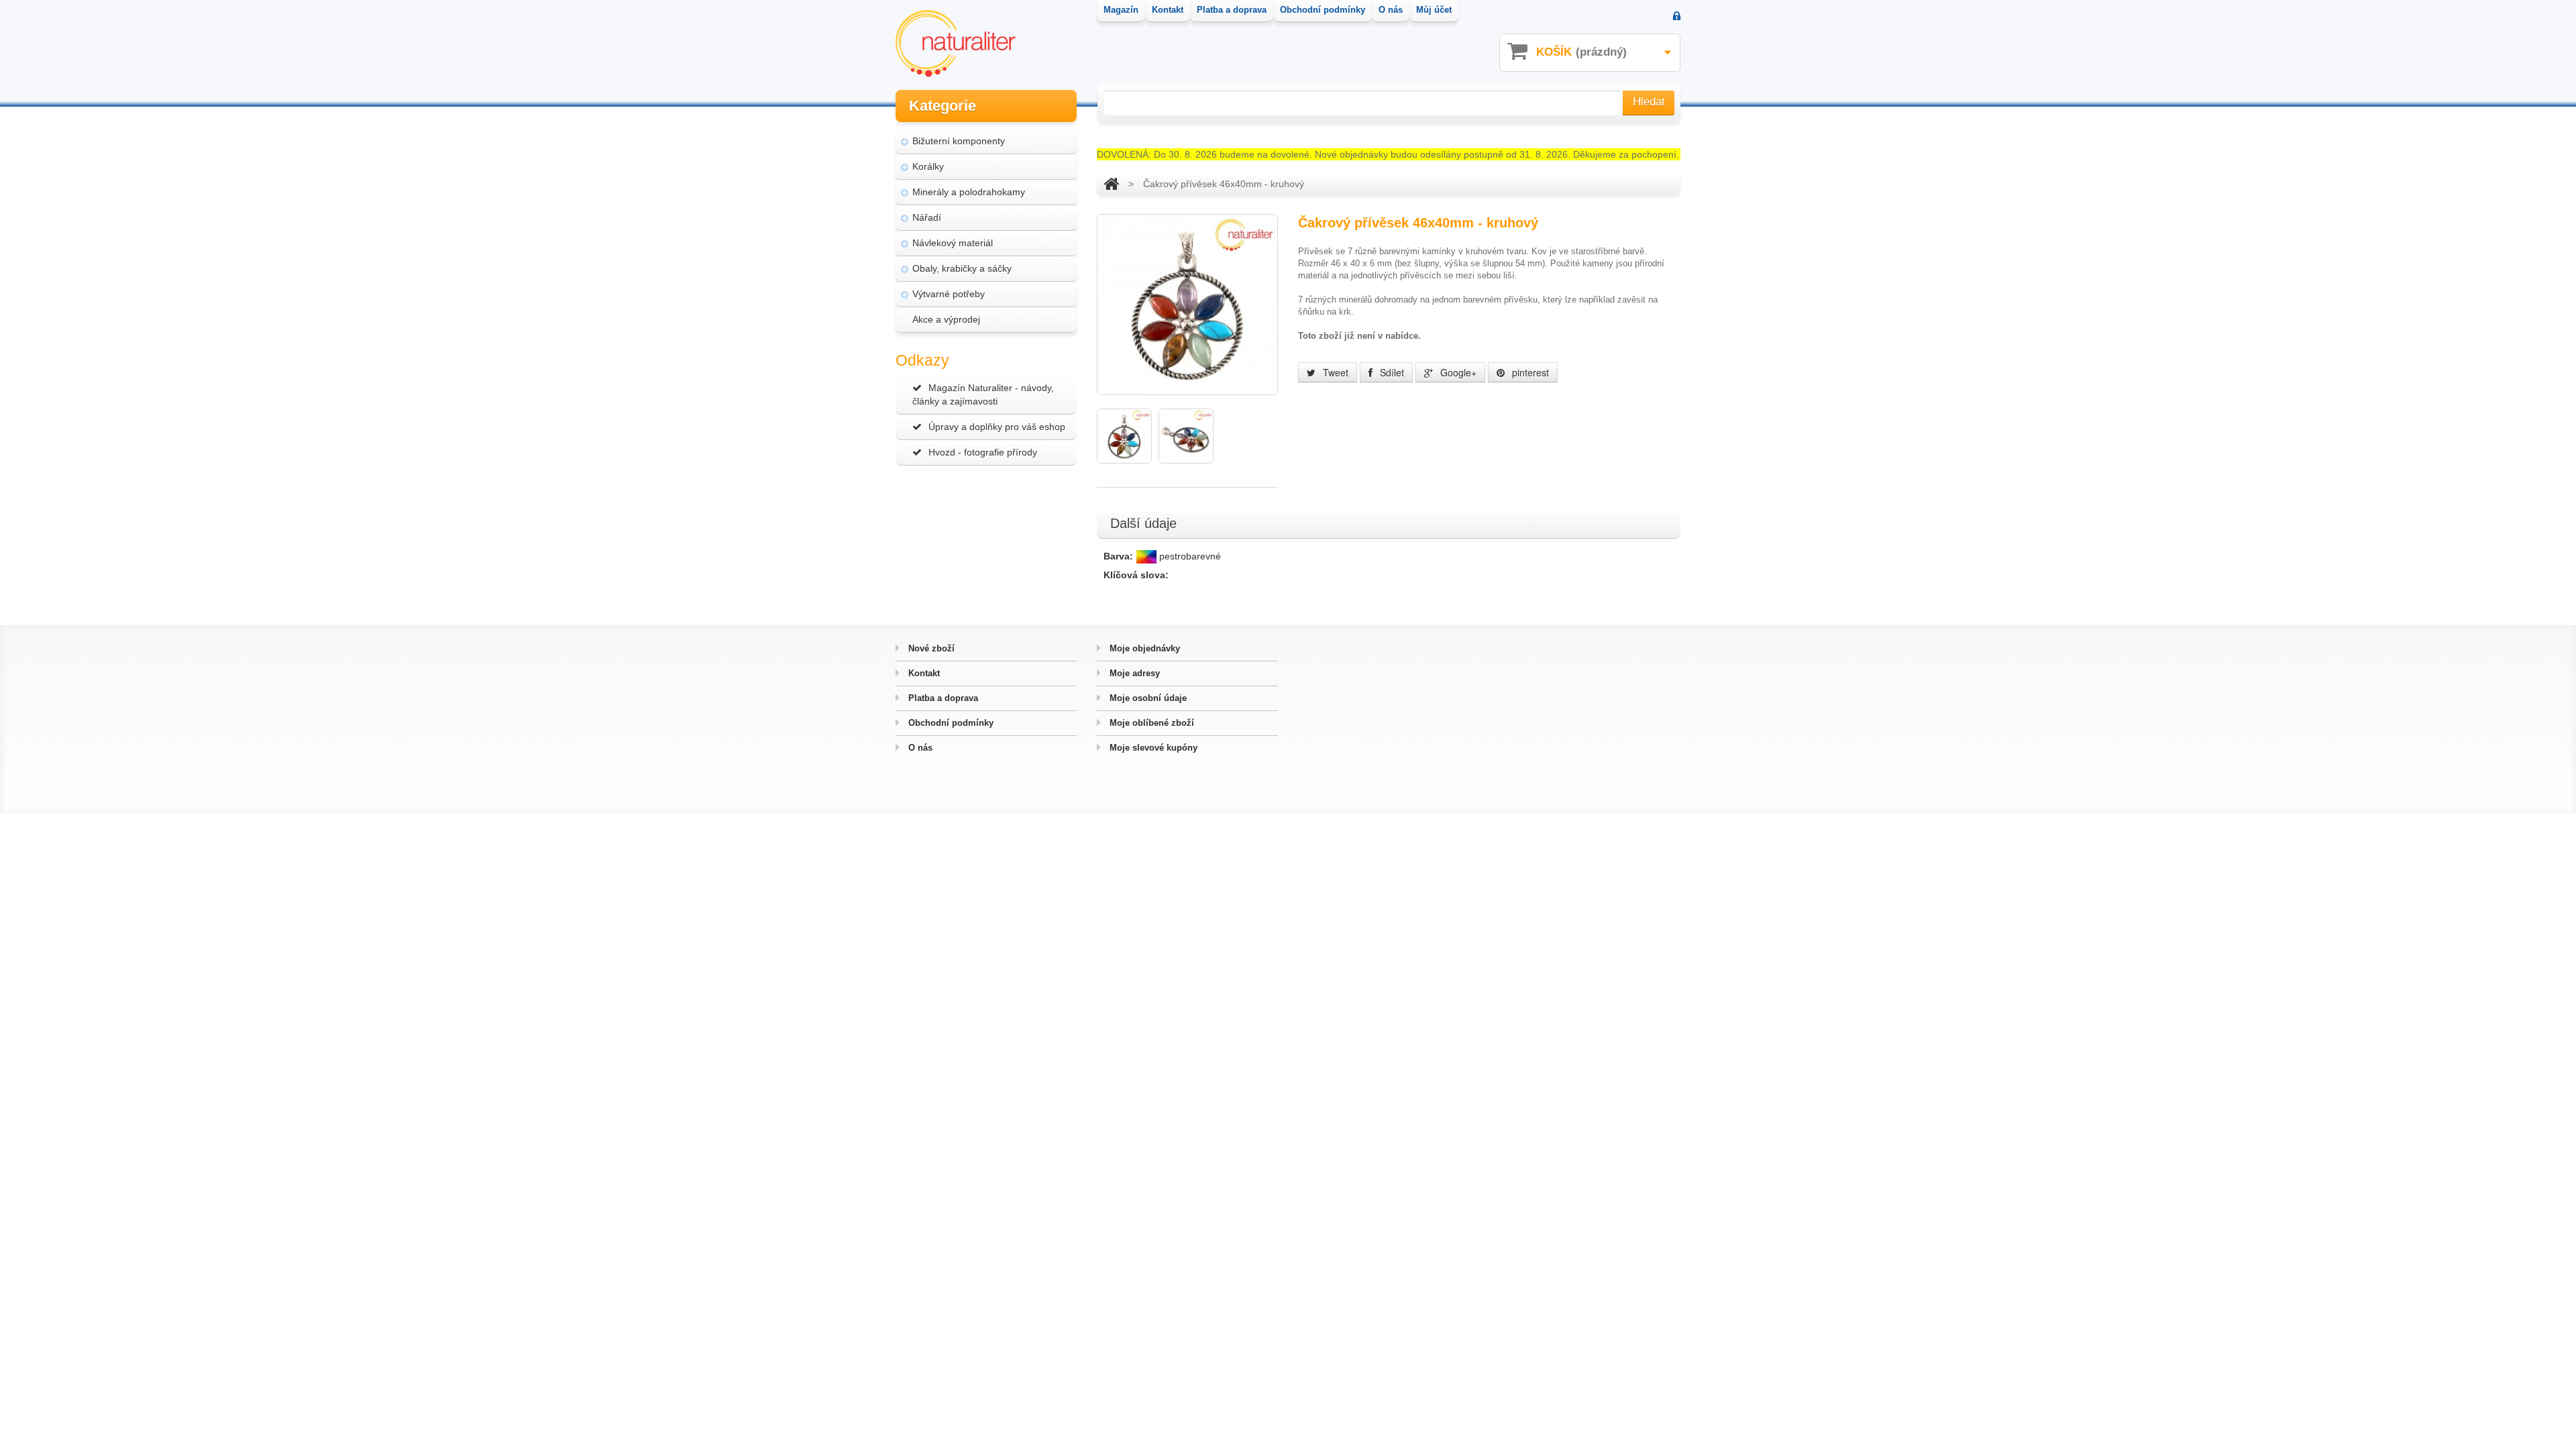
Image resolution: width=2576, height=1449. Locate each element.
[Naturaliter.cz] (956, 44)
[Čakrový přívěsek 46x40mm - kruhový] (1124, 436)
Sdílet (1391, 372)
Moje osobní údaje (1147, 698)
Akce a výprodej (946, 319)
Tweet (1334, 372)
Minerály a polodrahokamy (969, 192)
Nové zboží (930, 648)
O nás (919, 748)
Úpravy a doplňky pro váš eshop (997, 427)
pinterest (1529, 372)
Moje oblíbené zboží (1150, 723)
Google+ (1457, 372)
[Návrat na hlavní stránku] (1111, 184)
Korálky (928, 166)
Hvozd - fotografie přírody (983, 452)
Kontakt (923, 673)
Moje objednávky (1143, 648)
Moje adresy (1133, 673)
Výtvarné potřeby (949, 294)
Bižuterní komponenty (959, 141)
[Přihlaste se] (1677, 17)
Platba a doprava (942, 698)
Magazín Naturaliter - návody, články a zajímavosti (983, 394)
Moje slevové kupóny (1152, 748)
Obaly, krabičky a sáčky (962, 268)
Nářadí (927, 217)
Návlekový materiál (953, 243)
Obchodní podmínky (950, 723)
